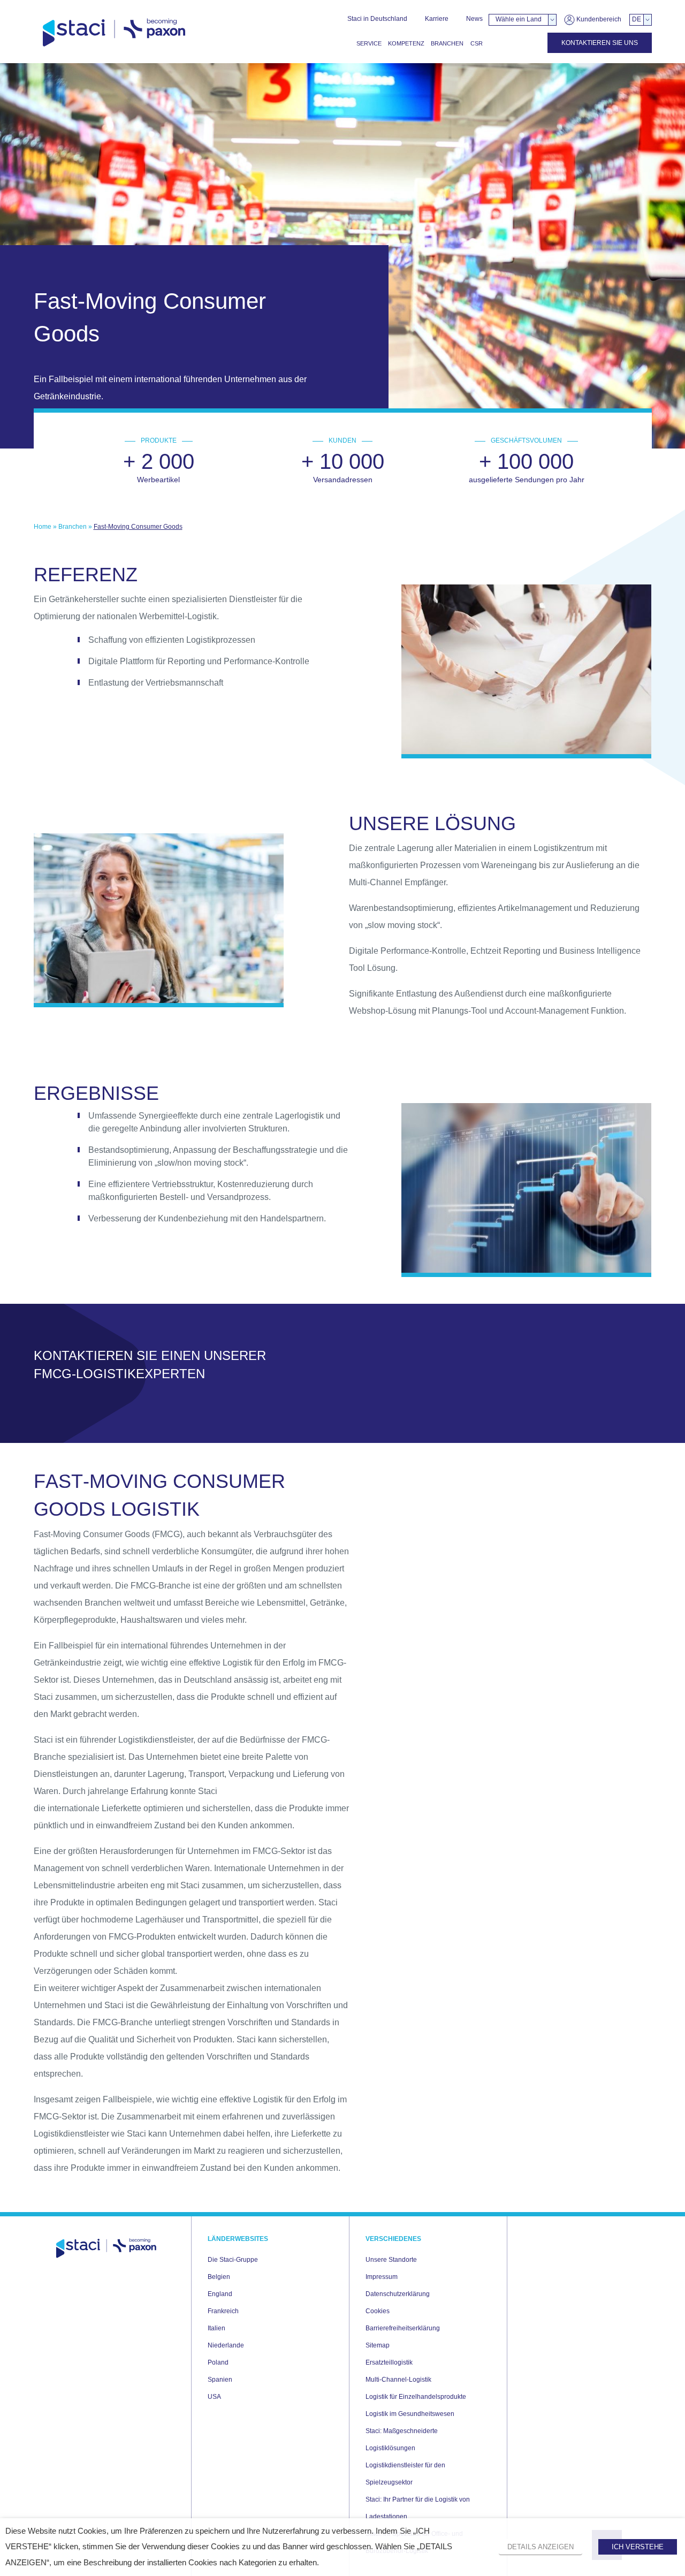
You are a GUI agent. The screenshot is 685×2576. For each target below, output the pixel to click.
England (220, 2294)
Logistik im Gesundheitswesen (410, 2414)
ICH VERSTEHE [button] (638, 2547)
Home (43, 527)
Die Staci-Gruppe (233, 2260)
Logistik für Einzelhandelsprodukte (416, 2397)
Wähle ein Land (519, 19)
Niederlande (226, 2345)
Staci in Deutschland (377, 19)
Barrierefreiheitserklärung (403, 2328)
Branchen (447, 43)
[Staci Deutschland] (114, 33)
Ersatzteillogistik (389, 2362)
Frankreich (223, 2311)
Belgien (219, 2277)
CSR (477, 43)
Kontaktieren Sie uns (600, 43)
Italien (216, 2328)
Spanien (220, 2380)
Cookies (378, 2311)
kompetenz (406, 43)
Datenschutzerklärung (398, 2294)
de (637, 19)
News (474, 19)
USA (214, 2397)
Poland (218, 2362)
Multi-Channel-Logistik (398, 2380)
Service (369, 43)
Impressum (382, 2277)
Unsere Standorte (391, 2260)
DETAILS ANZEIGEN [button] (541, 2547)
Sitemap (378, 2345)
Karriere (437, 19)
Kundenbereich (598, 19)
